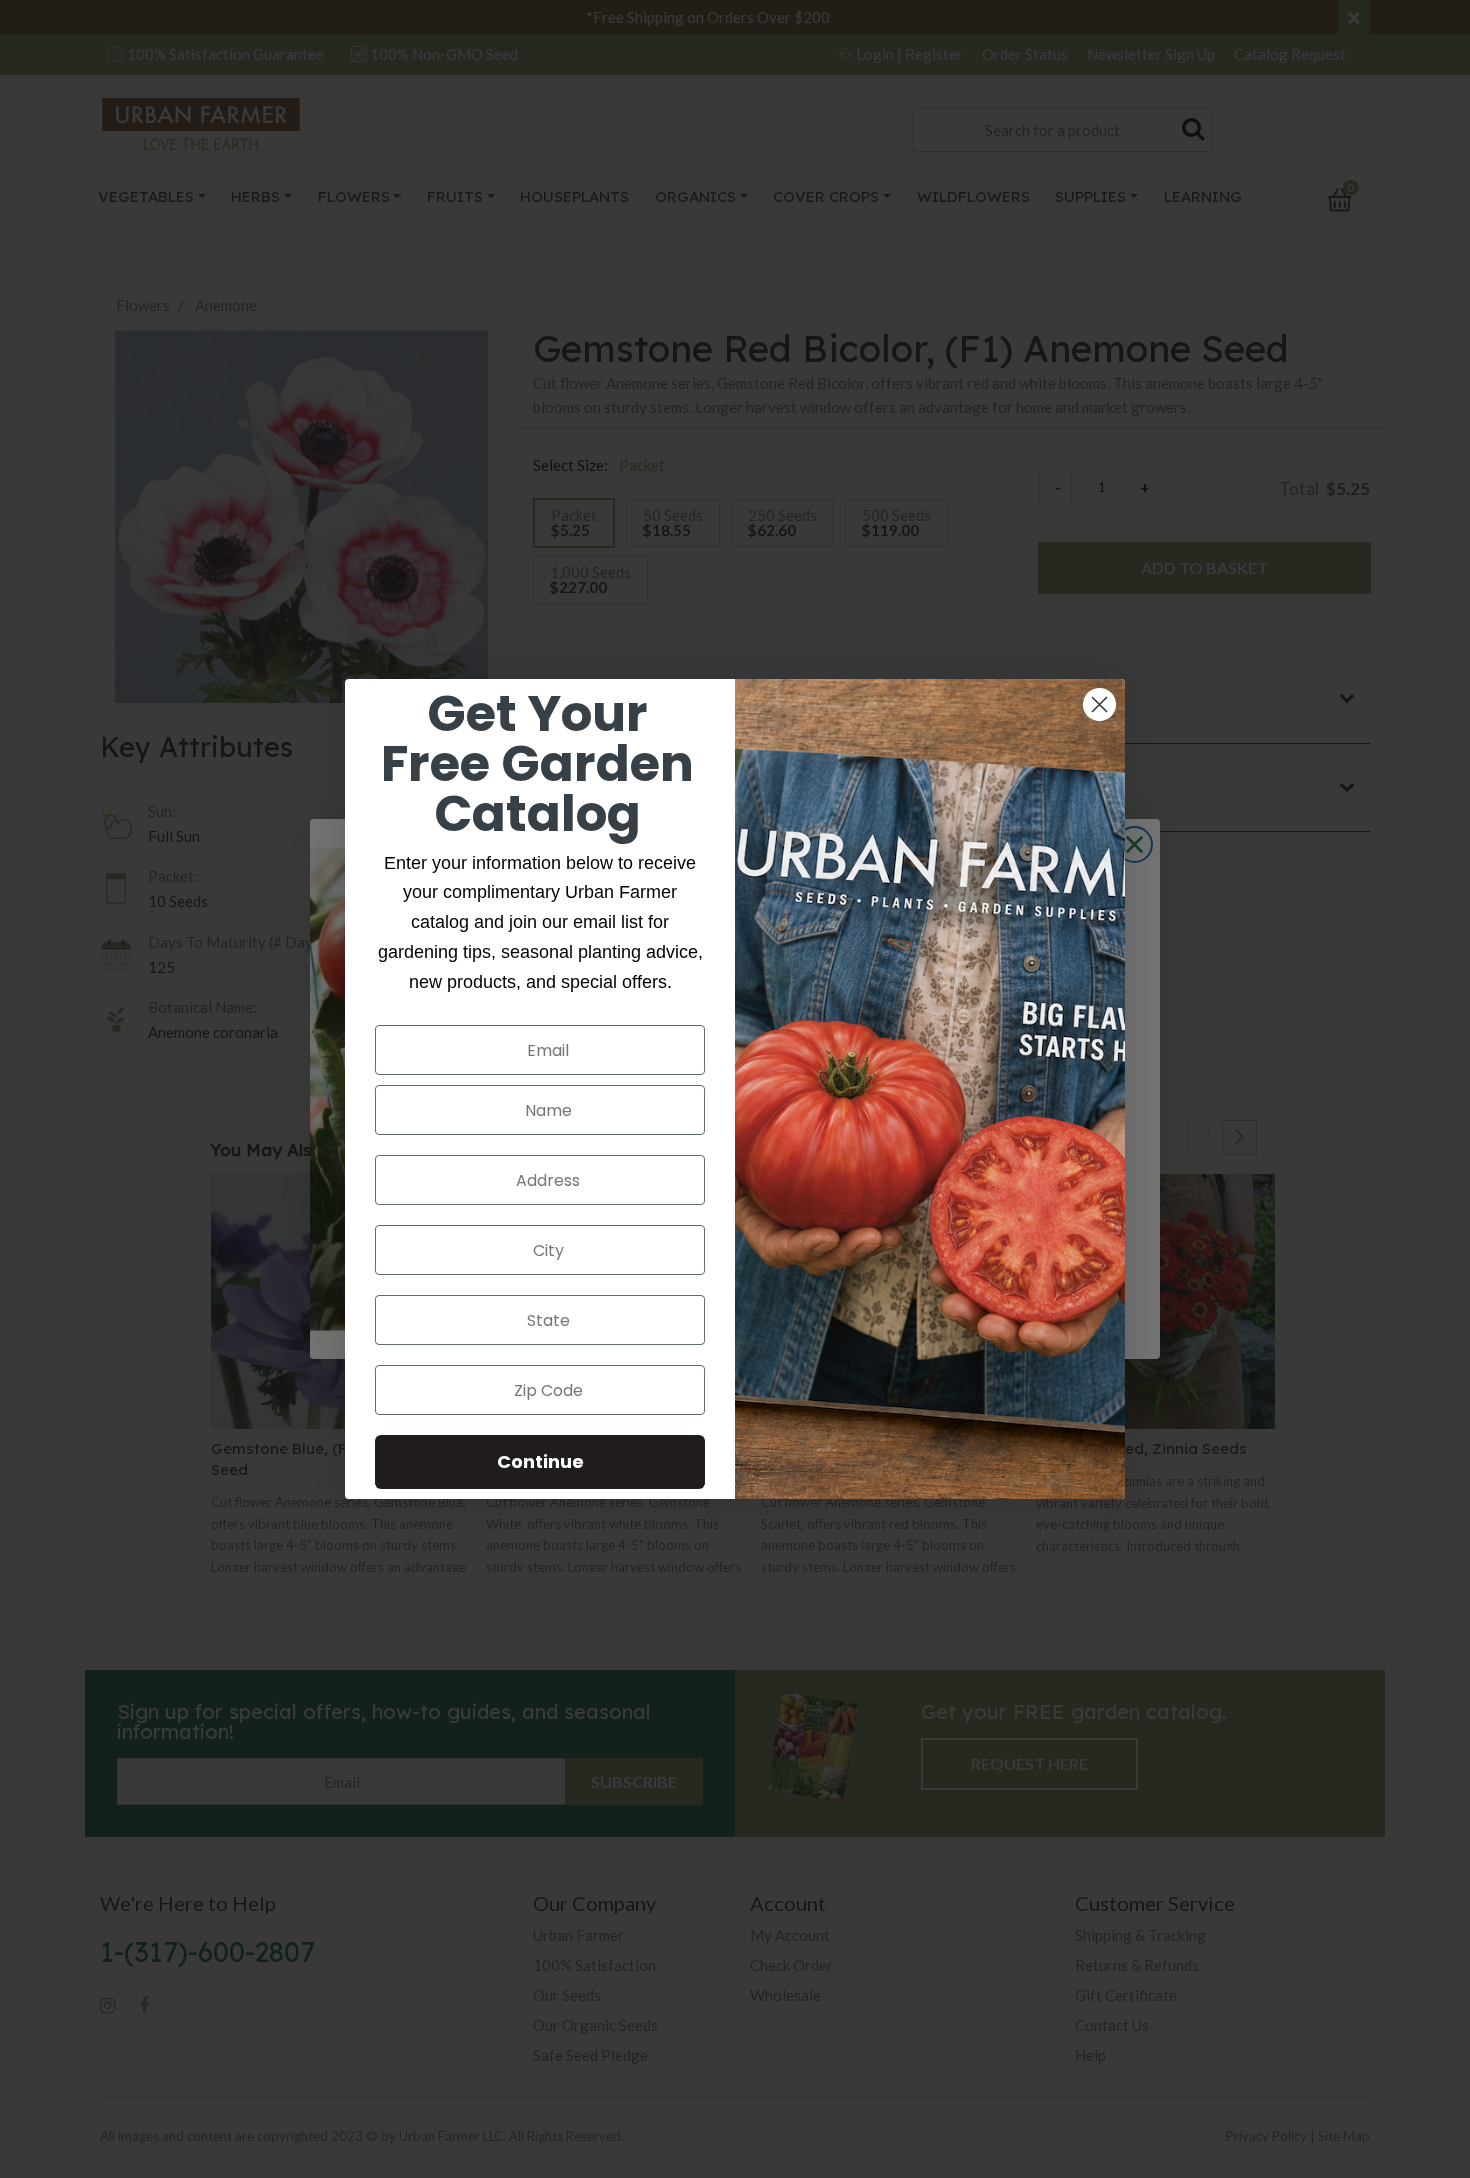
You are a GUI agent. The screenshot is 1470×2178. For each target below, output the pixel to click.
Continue (540, 1461)
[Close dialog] (1099, 704)
